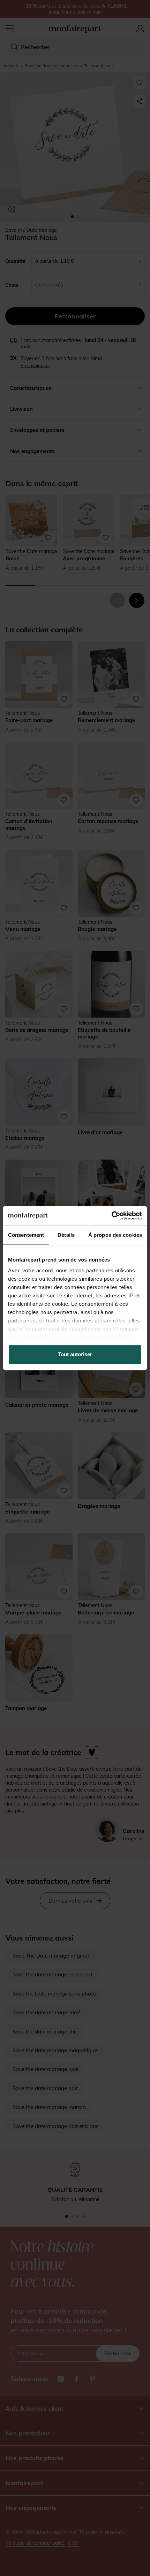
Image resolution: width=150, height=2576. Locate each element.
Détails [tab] (66, 1235)
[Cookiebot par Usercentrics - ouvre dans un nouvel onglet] (111, 1216)
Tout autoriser (75, 1354)
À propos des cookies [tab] (115, 1235)
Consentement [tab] (26, 1235)
